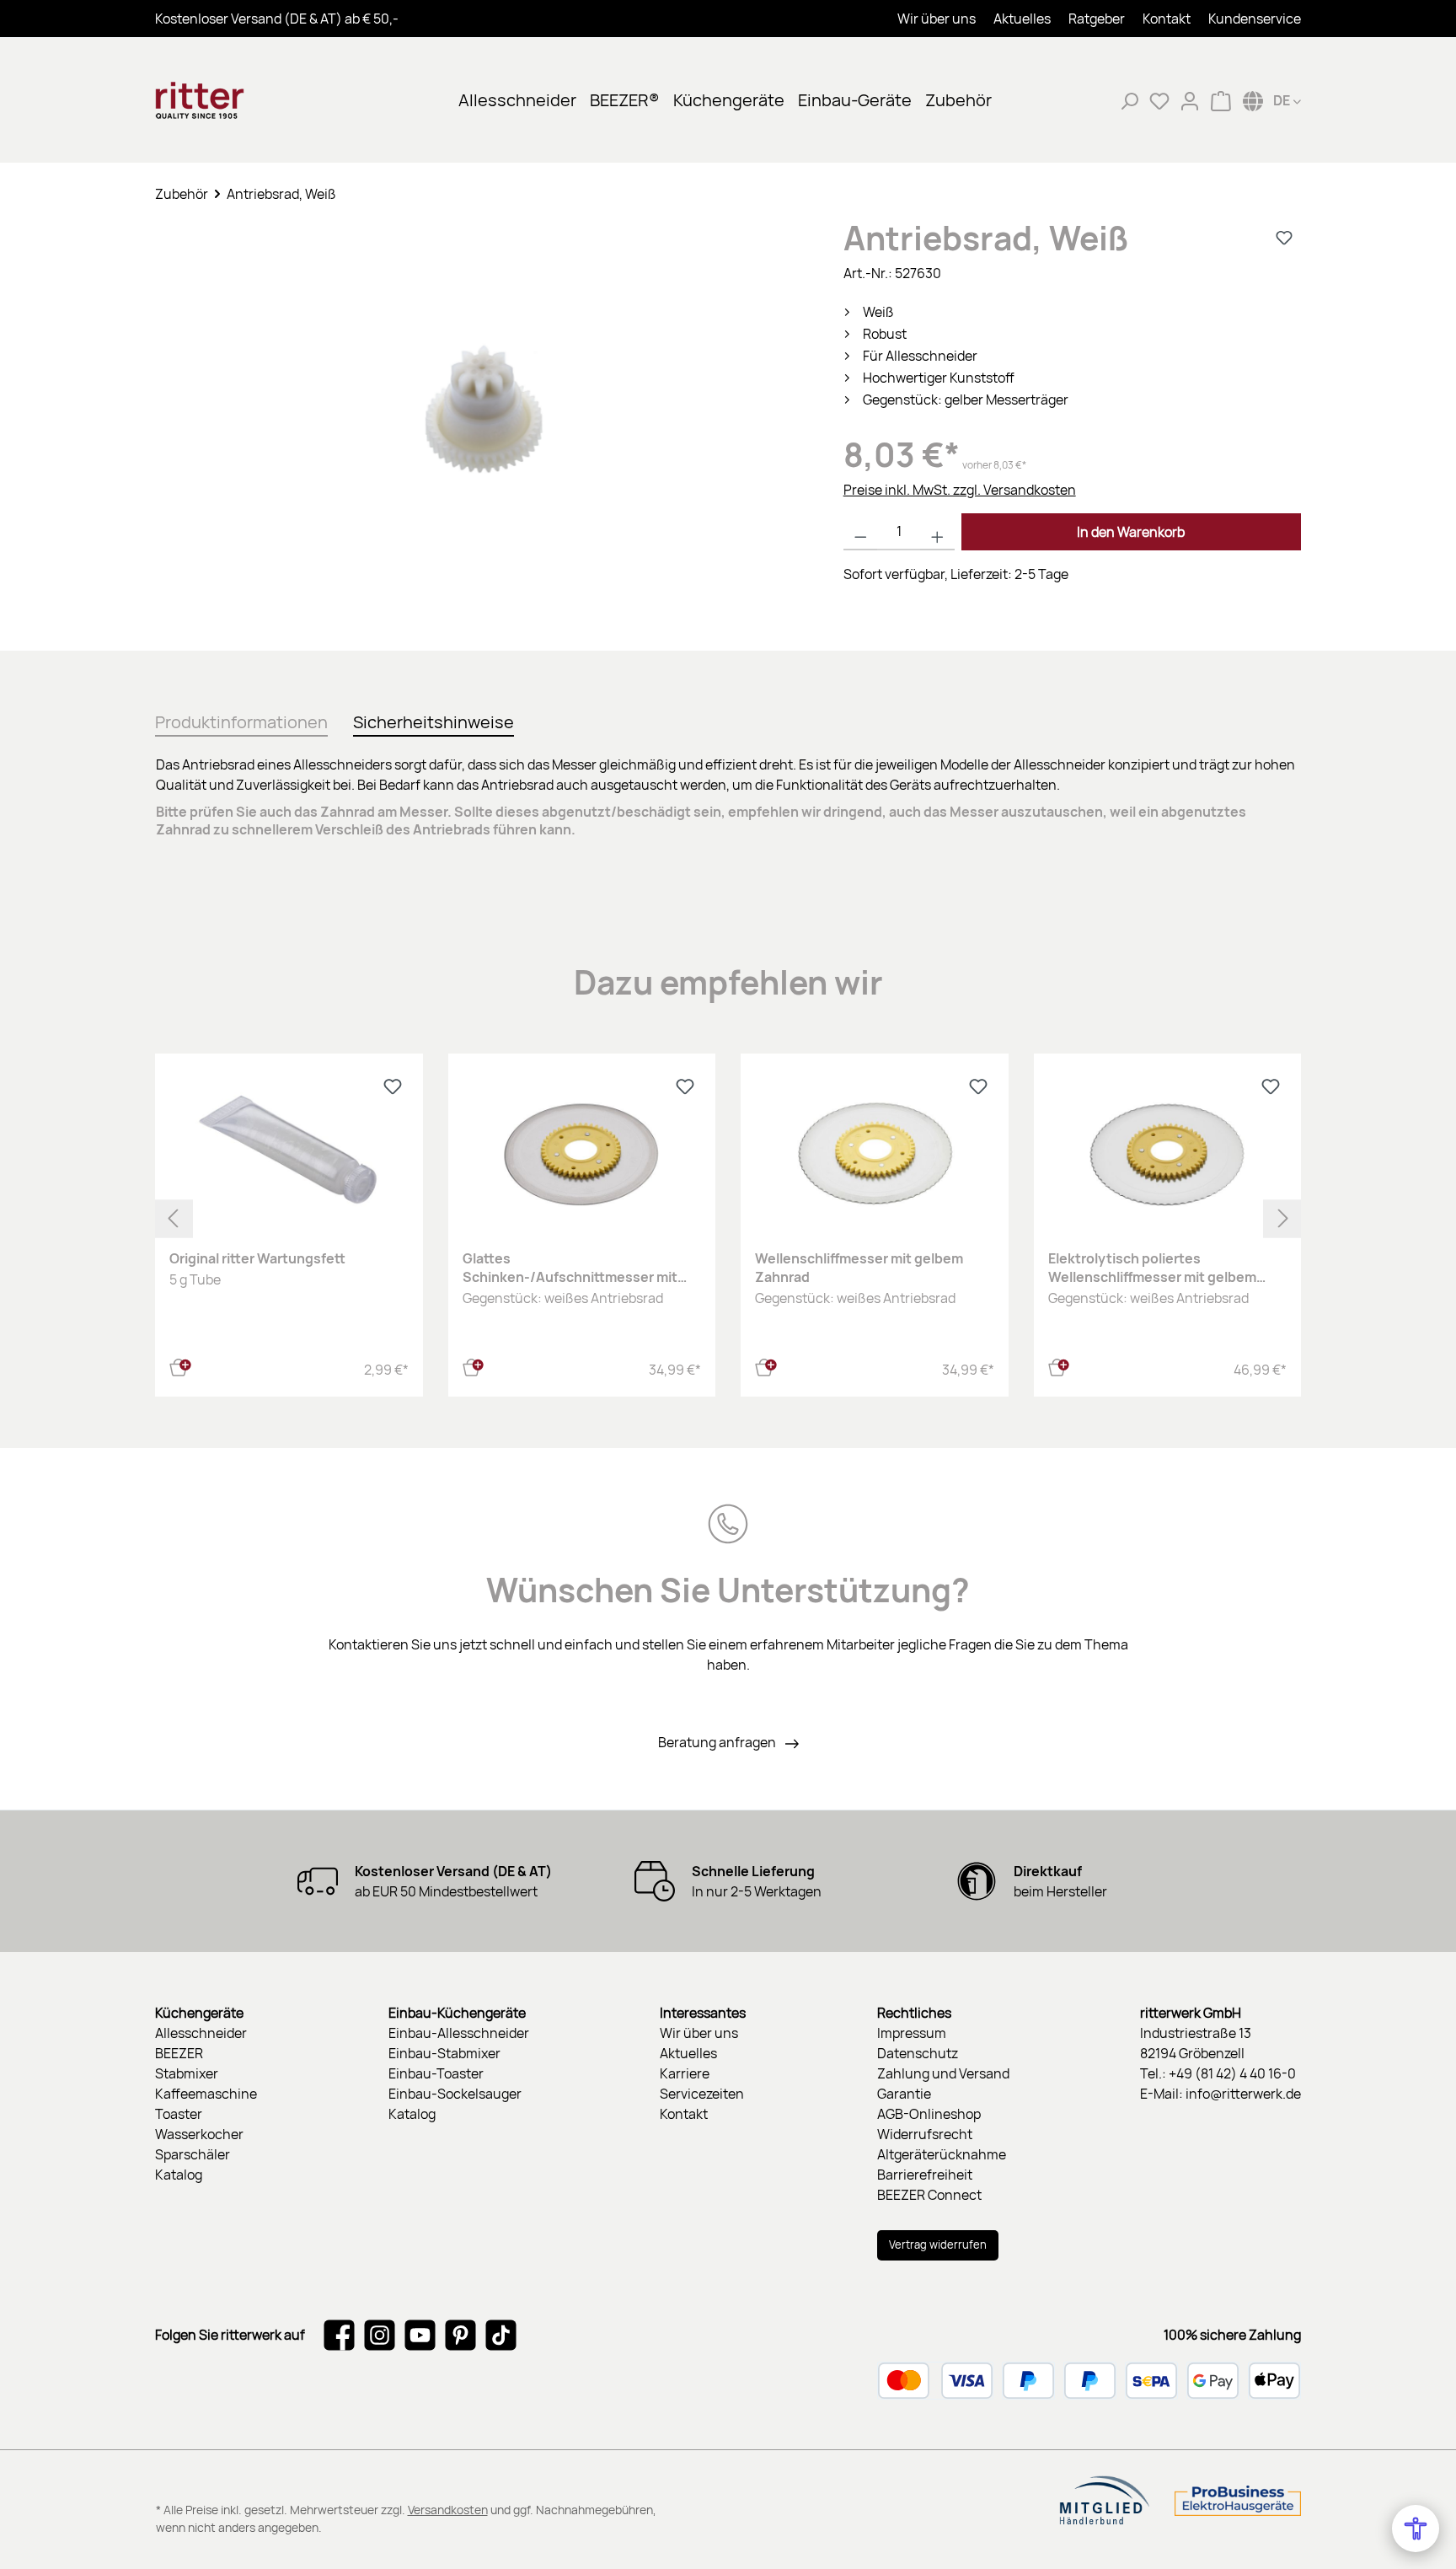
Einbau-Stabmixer (444, 2053)
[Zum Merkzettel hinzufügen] (1284, 238)
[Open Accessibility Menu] (1416, 2529)
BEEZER (179, 2053)
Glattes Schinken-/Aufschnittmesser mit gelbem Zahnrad (570, 1268)
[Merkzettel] (1159, 100)
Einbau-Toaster (436, 2073)
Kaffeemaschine (206, 2094)
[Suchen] (1129, 100)
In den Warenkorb (1131, 532)
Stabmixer (187, 2073)
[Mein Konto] (1190, 100)
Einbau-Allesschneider (459, 2033)
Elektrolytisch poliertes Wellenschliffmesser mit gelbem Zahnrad (1152, 1268)
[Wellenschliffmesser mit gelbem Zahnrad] (875, 1152)
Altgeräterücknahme (942, 2154)
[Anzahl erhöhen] (937, 532)
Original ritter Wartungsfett (257, 1258)
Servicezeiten (702, 2094)
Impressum (912, 2033)
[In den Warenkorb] (180, 1365)
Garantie (904, 2094)
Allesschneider (201, 2033)
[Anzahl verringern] (861, 532)
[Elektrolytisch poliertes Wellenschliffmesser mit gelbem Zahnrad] (1168, 1152)
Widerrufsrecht (925, 2134)
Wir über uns (937, 19)
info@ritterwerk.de (1243, 2094)
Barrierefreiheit (925, 2175)
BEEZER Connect (929, 2195)
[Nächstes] (1282, 1218)
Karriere (685, 2073)
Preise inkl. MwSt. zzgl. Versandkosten (960, 490)
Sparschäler (193, 2154)
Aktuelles (1022, 19)
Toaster (179, 2114)
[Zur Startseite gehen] (239, 100)
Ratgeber (1097, 19)
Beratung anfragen (718, 1742)
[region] (482, 419)
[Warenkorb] (1221, 100)
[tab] (241, 719)
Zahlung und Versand (943, 2073)
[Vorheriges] (174, 1218)
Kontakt (1167, 19)
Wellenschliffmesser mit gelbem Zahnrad (859, 1268)
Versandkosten (448, 2510)
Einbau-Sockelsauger (455, 2094)
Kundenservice (1255, 19)
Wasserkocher (199, 2134)
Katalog (179, 2175)
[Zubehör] (482, 402)
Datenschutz (918, 2053)
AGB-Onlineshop (929, 2114)
